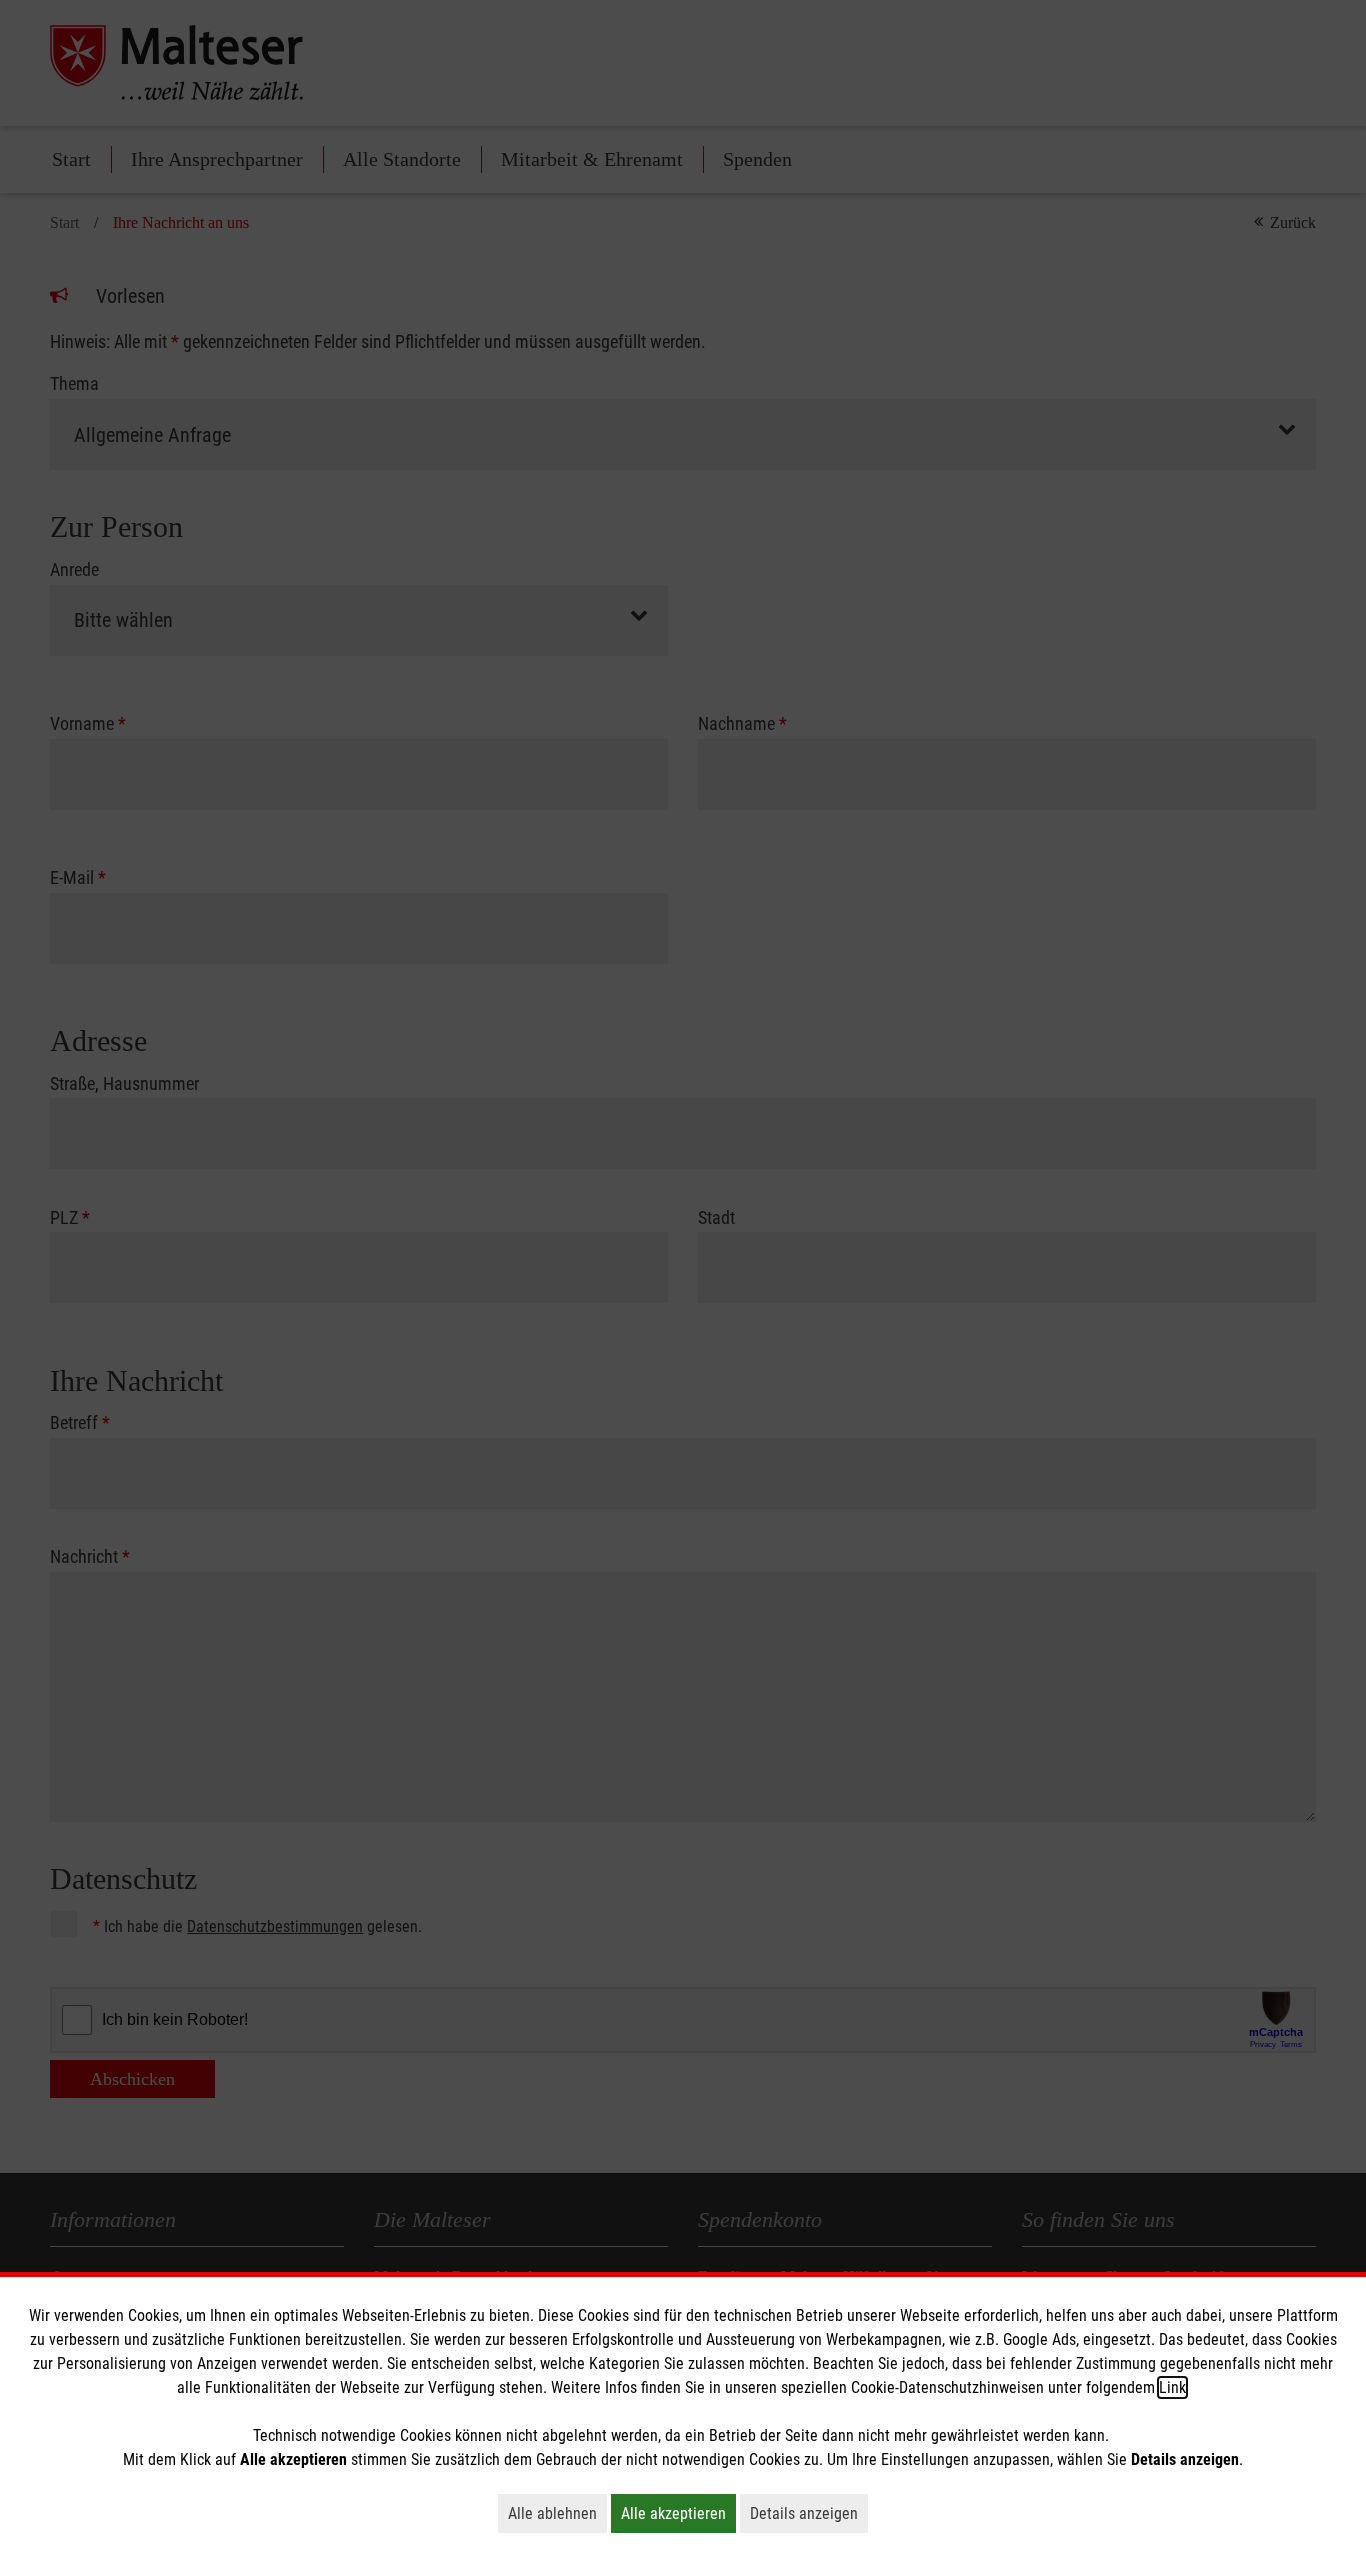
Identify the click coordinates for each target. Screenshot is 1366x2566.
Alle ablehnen (557, 2513)
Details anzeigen (809, 2513)
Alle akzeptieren (678, 2513)
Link (1172, 2387)
